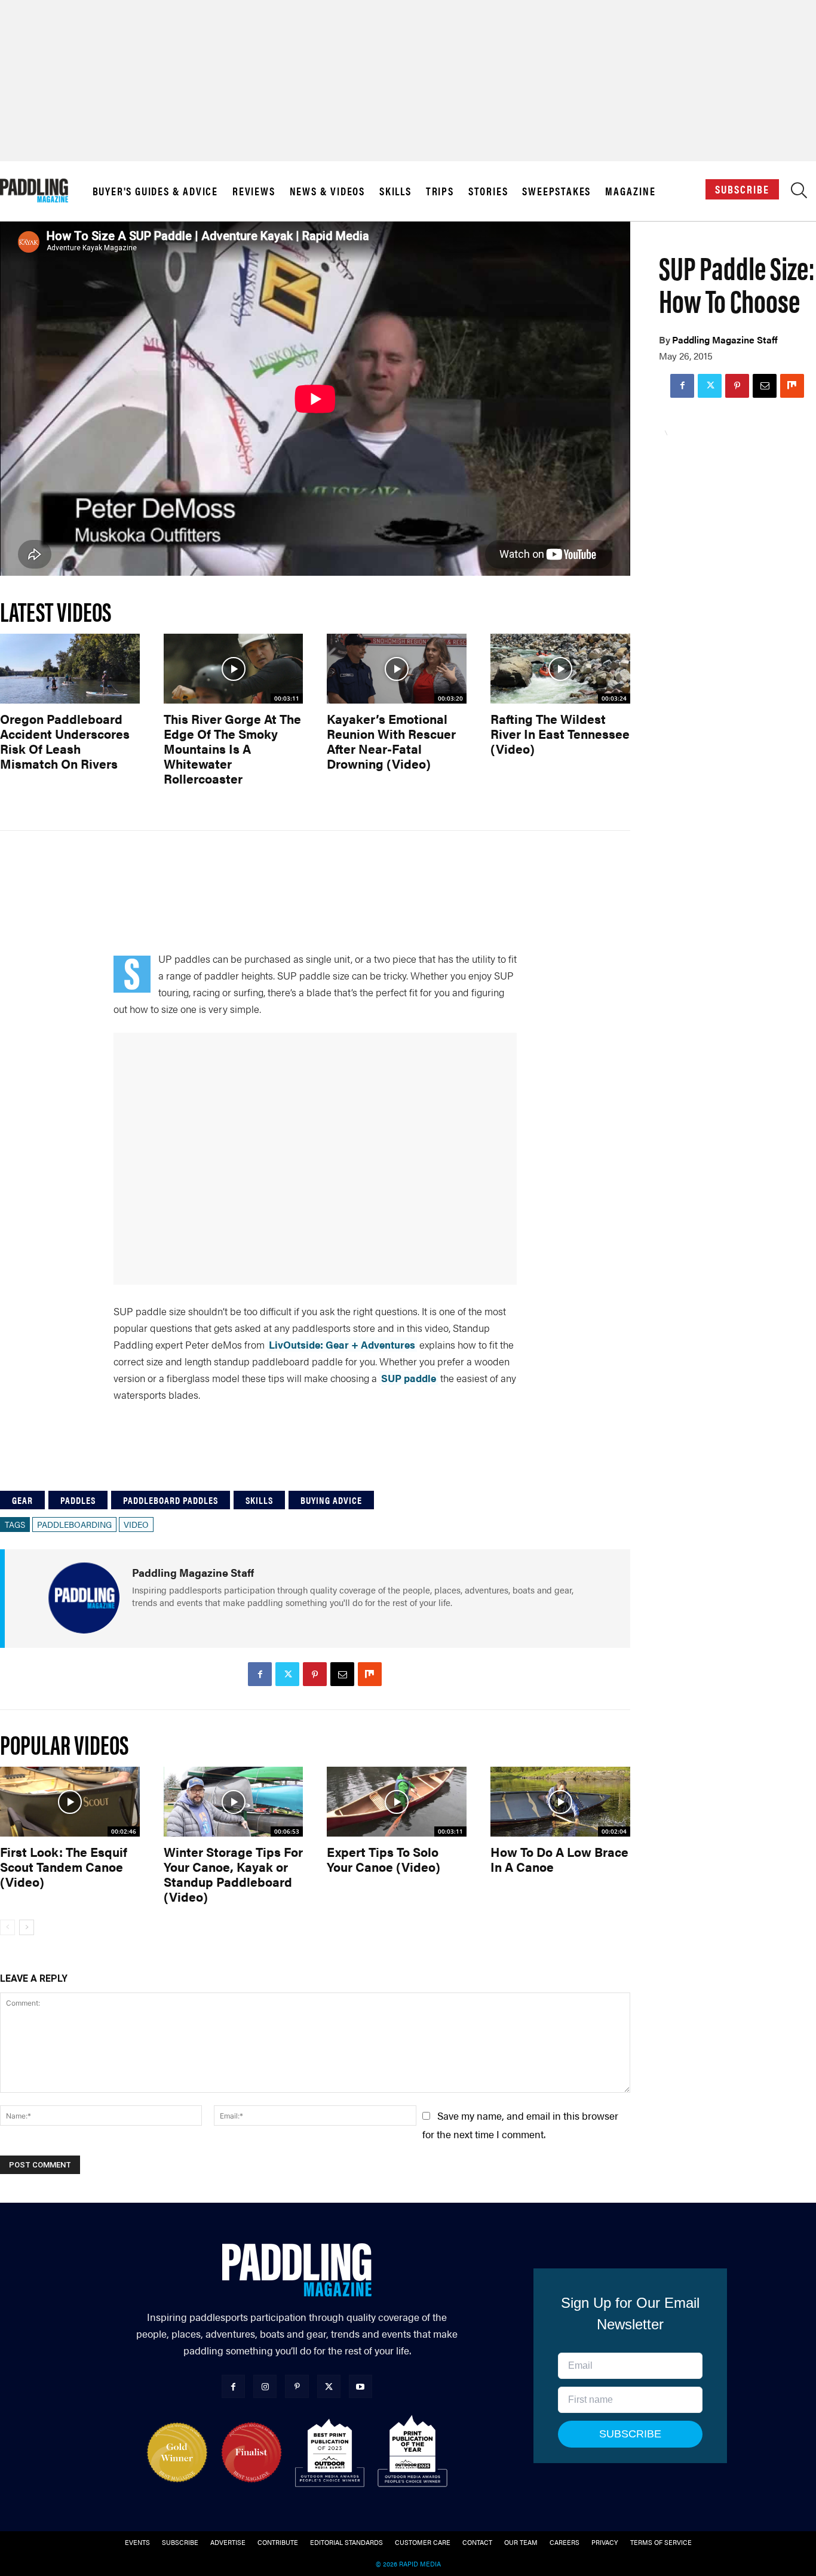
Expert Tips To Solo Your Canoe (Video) (384, 1859)
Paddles (78, 1500)
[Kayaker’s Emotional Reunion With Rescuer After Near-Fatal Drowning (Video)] (397, 669)
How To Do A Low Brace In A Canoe (559, 1859)
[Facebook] (682, 386)
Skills (395, 191)
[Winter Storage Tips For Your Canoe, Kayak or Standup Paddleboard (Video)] (234, 1802)
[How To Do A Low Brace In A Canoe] (560, 1802)
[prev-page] (7, 1927)
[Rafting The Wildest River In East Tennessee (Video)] (560, 669)
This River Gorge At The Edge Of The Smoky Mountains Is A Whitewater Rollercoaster (232, 748)
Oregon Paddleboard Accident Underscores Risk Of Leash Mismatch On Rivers (65, 741)
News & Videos (327, 191)
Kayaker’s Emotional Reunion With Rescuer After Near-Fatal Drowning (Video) (391, 741)
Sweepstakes (556, 191)
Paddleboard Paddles (171, 1500)
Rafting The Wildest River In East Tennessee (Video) (560, 733)
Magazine (630, 191)
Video (136, 1524)
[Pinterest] (737, 386)
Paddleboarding (74, 1524)
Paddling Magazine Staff (725, 340)
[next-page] (27, 1927)
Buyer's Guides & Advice (155, 191)
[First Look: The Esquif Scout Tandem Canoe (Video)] (70, 1802)
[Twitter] (710, 386)
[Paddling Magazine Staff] (84, 1598)
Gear (22, 1500)
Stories (488, 191)
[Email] (765, 386)
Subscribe (742, 189)
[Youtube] (361, 2386)
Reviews (254, 191)
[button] (799, 193)
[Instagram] (265, 2386)
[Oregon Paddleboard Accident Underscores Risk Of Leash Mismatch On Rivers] (70, 669)
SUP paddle (409, 1378)
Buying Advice (331, 1500)
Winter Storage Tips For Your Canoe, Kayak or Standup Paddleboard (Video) (233, 1874)
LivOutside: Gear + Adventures (342, 1344)
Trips (440, 191)
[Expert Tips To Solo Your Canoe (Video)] (397, 1802)
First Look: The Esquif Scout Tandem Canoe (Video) (64, 1866)
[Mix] (792, 386)
